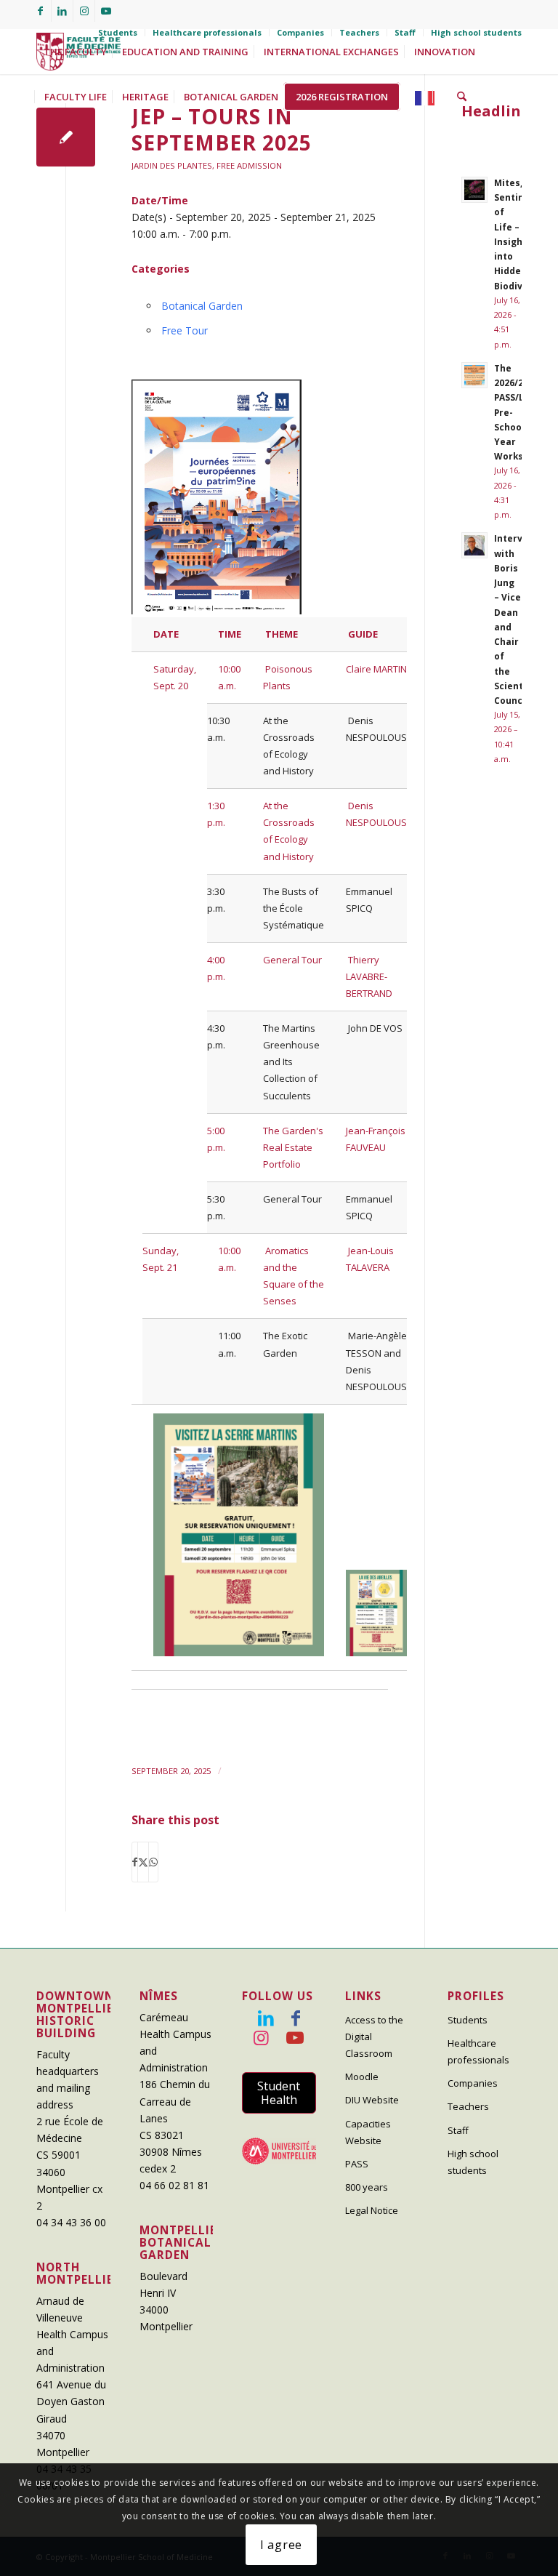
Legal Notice (372, 2210)
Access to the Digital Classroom (374, 2037)
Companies (300, 32)
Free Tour (185, 330)
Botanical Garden (202, 306)
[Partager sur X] (143, 1862)
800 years (367, 2187)
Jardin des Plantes (172, 165)
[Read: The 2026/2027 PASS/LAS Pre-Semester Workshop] (474, 375)
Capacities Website (368, 2132)
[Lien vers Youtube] (106, 11)
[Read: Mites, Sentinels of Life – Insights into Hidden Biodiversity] (474, 190)
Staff (405, 32)
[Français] (429, 97)
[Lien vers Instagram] (84, 11)
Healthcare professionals (207, 32)
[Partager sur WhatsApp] (153, 1862)
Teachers (359, 32)
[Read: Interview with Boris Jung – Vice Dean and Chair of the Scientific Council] (474, 545)
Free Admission (249, 165)
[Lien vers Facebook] (40, 11)
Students (118, 32)
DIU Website (372, 2100)
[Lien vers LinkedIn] (62, 11)
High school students (476, 32)
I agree (282, 2545)
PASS (357, 2164)
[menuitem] (118, 33)
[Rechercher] (462, 97)
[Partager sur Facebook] (135, 1862)
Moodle (362, 2077)
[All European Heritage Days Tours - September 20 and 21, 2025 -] (66, 137)
